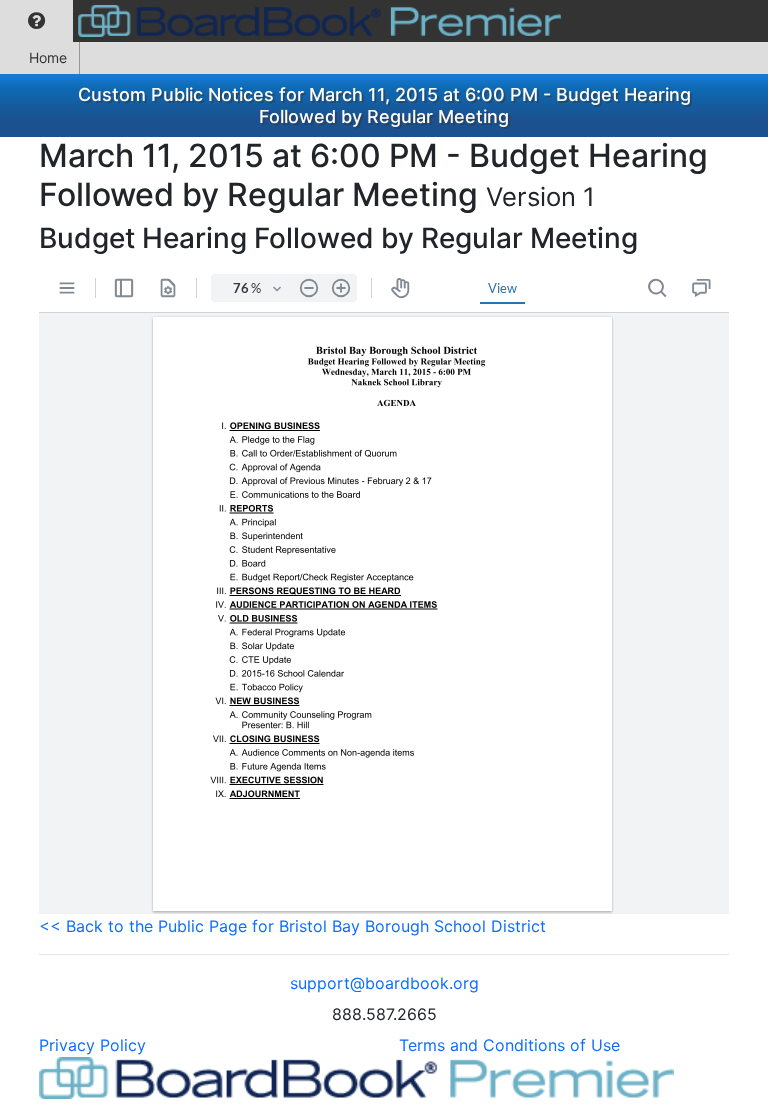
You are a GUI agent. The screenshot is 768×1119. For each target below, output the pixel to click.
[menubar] (285, 21)
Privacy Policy (92, 1045)
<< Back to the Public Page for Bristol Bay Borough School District (292, 926)
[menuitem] (36, 21)
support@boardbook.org (384, 983)
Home (48, 57)
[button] (36, 21)
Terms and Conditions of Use (509, 1045)
